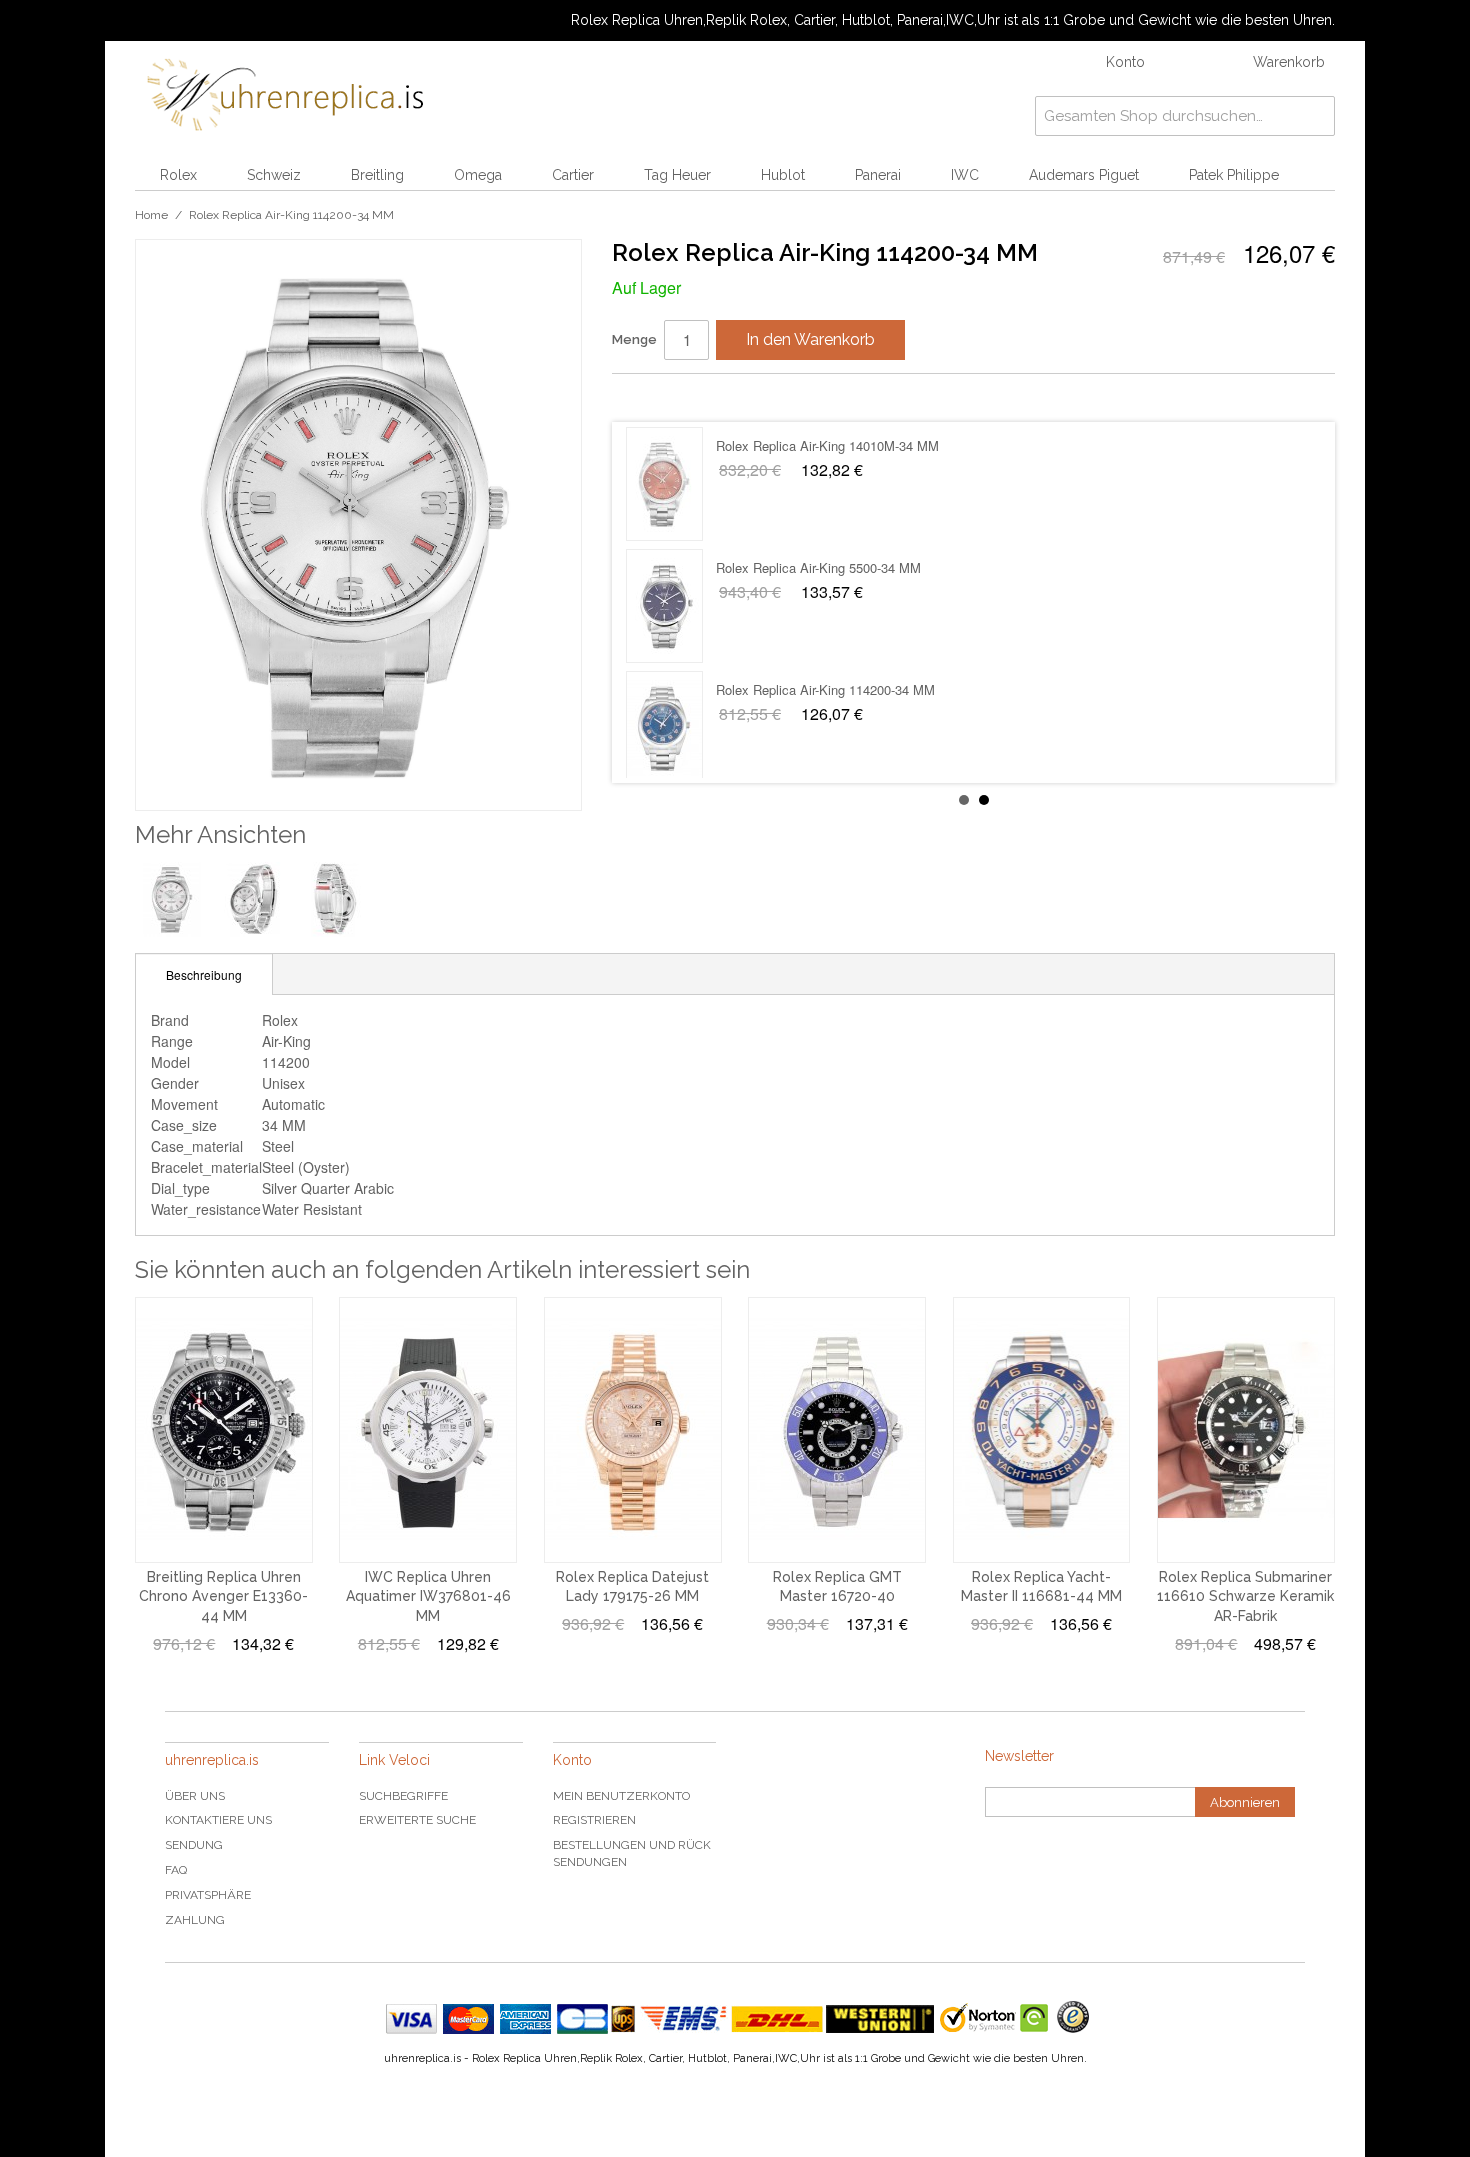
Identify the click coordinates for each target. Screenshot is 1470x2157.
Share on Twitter (687, 397)
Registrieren (594, 1820)
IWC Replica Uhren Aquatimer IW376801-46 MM (428, 1596)
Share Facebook (647, 397)
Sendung (194, 1845)
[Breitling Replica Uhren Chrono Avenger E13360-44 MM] (224, 1430)
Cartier (573, 175)
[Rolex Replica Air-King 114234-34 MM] (664, 728)
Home (151, 215)
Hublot (783, 175)
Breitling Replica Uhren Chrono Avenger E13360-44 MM (223, 1596)
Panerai (878, 175)
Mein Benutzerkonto (621, 1796)
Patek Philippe (1234, 175)
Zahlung (195, 1920)
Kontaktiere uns (218, 1820)
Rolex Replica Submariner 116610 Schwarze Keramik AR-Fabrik (1245, 1596)
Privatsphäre (208, 1895)
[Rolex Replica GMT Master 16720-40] (837, 1430)
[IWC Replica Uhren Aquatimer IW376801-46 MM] (428, 1430)
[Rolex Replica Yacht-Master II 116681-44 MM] (1042, 1430)
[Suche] (1315, 116)
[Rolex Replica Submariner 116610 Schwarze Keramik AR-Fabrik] (1246, 1430)
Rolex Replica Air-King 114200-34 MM (825, 445)
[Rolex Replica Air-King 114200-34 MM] (664, 484)
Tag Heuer (677, 175)
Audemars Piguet (1084, 175)
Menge (634, 339)
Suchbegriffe (403, 1796)
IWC (965, 175)
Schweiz (274, 175)
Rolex (178, 175)
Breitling (377, 175)
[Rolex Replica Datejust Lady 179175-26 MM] (633, 1430)
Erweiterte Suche (417, 1820)
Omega (478, 175)
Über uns (195, 1796)
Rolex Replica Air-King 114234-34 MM (825, 689)
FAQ (176, 1870)
